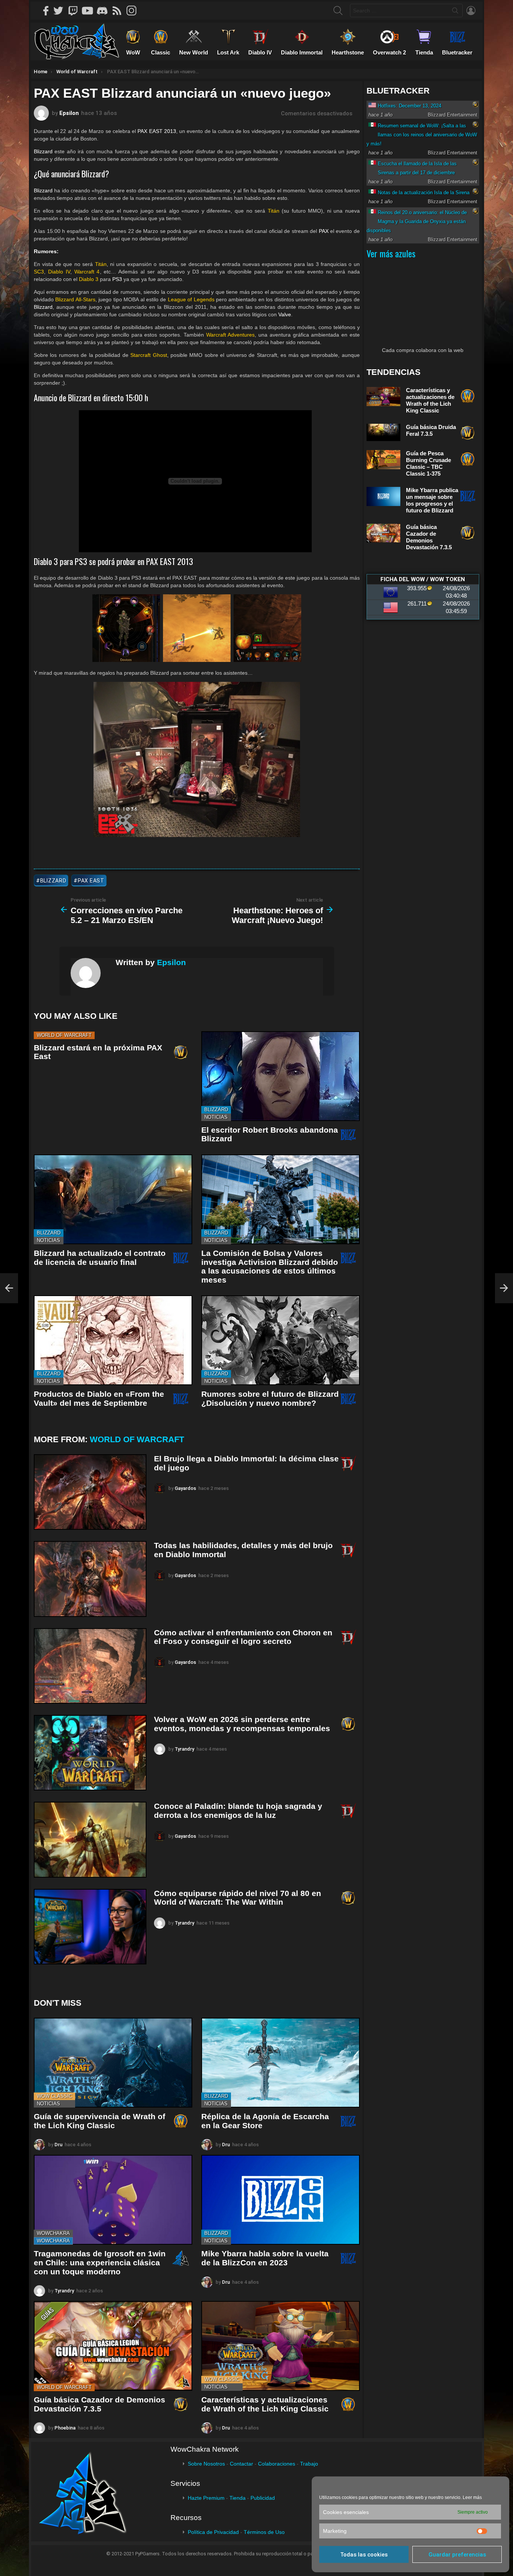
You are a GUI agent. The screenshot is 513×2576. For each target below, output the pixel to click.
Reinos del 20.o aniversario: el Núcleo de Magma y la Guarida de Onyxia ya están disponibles (417, 221)
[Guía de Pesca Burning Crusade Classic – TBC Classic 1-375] (383, 460)
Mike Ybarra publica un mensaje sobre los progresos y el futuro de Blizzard (432, 500)
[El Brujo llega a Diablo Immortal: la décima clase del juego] (90, 1492)
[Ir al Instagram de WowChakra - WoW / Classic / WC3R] (134, 11)
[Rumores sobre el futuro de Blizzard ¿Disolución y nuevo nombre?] (281, 1340)
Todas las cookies (364, 2555)
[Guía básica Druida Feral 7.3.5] (383, 432)
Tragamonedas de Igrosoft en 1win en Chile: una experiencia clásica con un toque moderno (100, 2262)
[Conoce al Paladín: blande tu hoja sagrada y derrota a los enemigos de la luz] (90, 1839)
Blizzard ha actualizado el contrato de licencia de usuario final (100, 1258)
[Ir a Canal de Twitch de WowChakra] (75, 11)
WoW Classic (54, 2096)
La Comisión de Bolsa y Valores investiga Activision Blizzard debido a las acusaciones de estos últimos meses (270, 1266)
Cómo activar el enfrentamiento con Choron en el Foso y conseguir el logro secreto (243, 1637)
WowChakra (53, 2233)
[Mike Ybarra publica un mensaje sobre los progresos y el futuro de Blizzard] (383, 496)
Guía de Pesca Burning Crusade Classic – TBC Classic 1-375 (429, 463)
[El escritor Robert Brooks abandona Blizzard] (281, 1076)
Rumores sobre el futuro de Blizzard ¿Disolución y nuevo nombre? (270, 1398)
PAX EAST (91, 881)
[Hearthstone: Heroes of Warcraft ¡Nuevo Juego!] (504, 1288)
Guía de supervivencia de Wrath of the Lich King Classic (100, 2121)
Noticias (216, 1117)
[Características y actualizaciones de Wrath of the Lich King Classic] (281, 2346)
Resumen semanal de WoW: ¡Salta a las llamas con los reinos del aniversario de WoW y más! (422, 135)
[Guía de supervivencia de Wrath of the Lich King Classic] (113, 2063)
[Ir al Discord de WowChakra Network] (105, 11)
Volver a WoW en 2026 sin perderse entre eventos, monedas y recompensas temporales (242, 1724)
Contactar (241, 2464)
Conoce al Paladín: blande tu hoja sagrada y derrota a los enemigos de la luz (238, 1811)
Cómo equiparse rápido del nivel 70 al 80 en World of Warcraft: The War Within (238, 1898)
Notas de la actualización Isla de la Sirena (424, 193)
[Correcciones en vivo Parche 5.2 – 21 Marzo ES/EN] (9, 1288)
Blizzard (216, 1110)
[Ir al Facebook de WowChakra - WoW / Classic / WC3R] (46, 11)
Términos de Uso (264, 2532)
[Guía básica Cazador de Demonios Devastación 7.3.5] (113, 2346)
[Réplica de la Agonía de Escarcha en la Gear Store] (281, 2063)
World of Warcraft (64, 1035)
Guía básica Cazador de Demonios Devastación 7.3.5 (100, 2404)
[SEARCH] (338, 11)
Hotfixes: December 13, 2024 (410, 106)
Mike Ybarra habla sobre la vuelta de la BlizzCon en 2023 (265, 2258)
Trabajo (309, 2464)
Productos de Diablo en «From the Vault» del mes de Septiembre (99, 1398)
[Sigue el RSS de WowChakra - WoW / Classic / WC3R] (119, 11)
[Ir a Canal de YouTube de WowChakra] (90, 11)
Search (455, 12)
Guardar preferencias (457, 2555)
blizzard (53, 881)
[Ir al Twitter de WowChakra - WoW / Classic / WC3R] (61, 11)
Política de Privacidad (213, 2532)
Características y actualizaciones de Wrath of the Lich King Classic (265, 2404)
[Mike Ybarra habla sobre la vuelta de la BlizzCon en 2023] (281, 2200)
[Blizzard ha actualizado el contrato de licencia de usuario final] (113, 1199)
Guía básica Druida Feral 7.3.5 (431, 430)
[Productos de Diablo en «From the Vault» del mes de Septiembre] (113, 1340)
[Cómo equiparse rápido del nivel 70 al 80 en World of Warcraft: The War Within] (90, 1927)
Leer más (472, 2497)
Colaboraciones (277, 2464)
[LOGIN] (471, 11)
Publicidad (263, 2498)
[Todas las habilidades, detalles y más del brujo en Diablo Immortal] (90, 1579)
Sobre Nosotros (206, 2464)
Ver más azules (391, 253)
